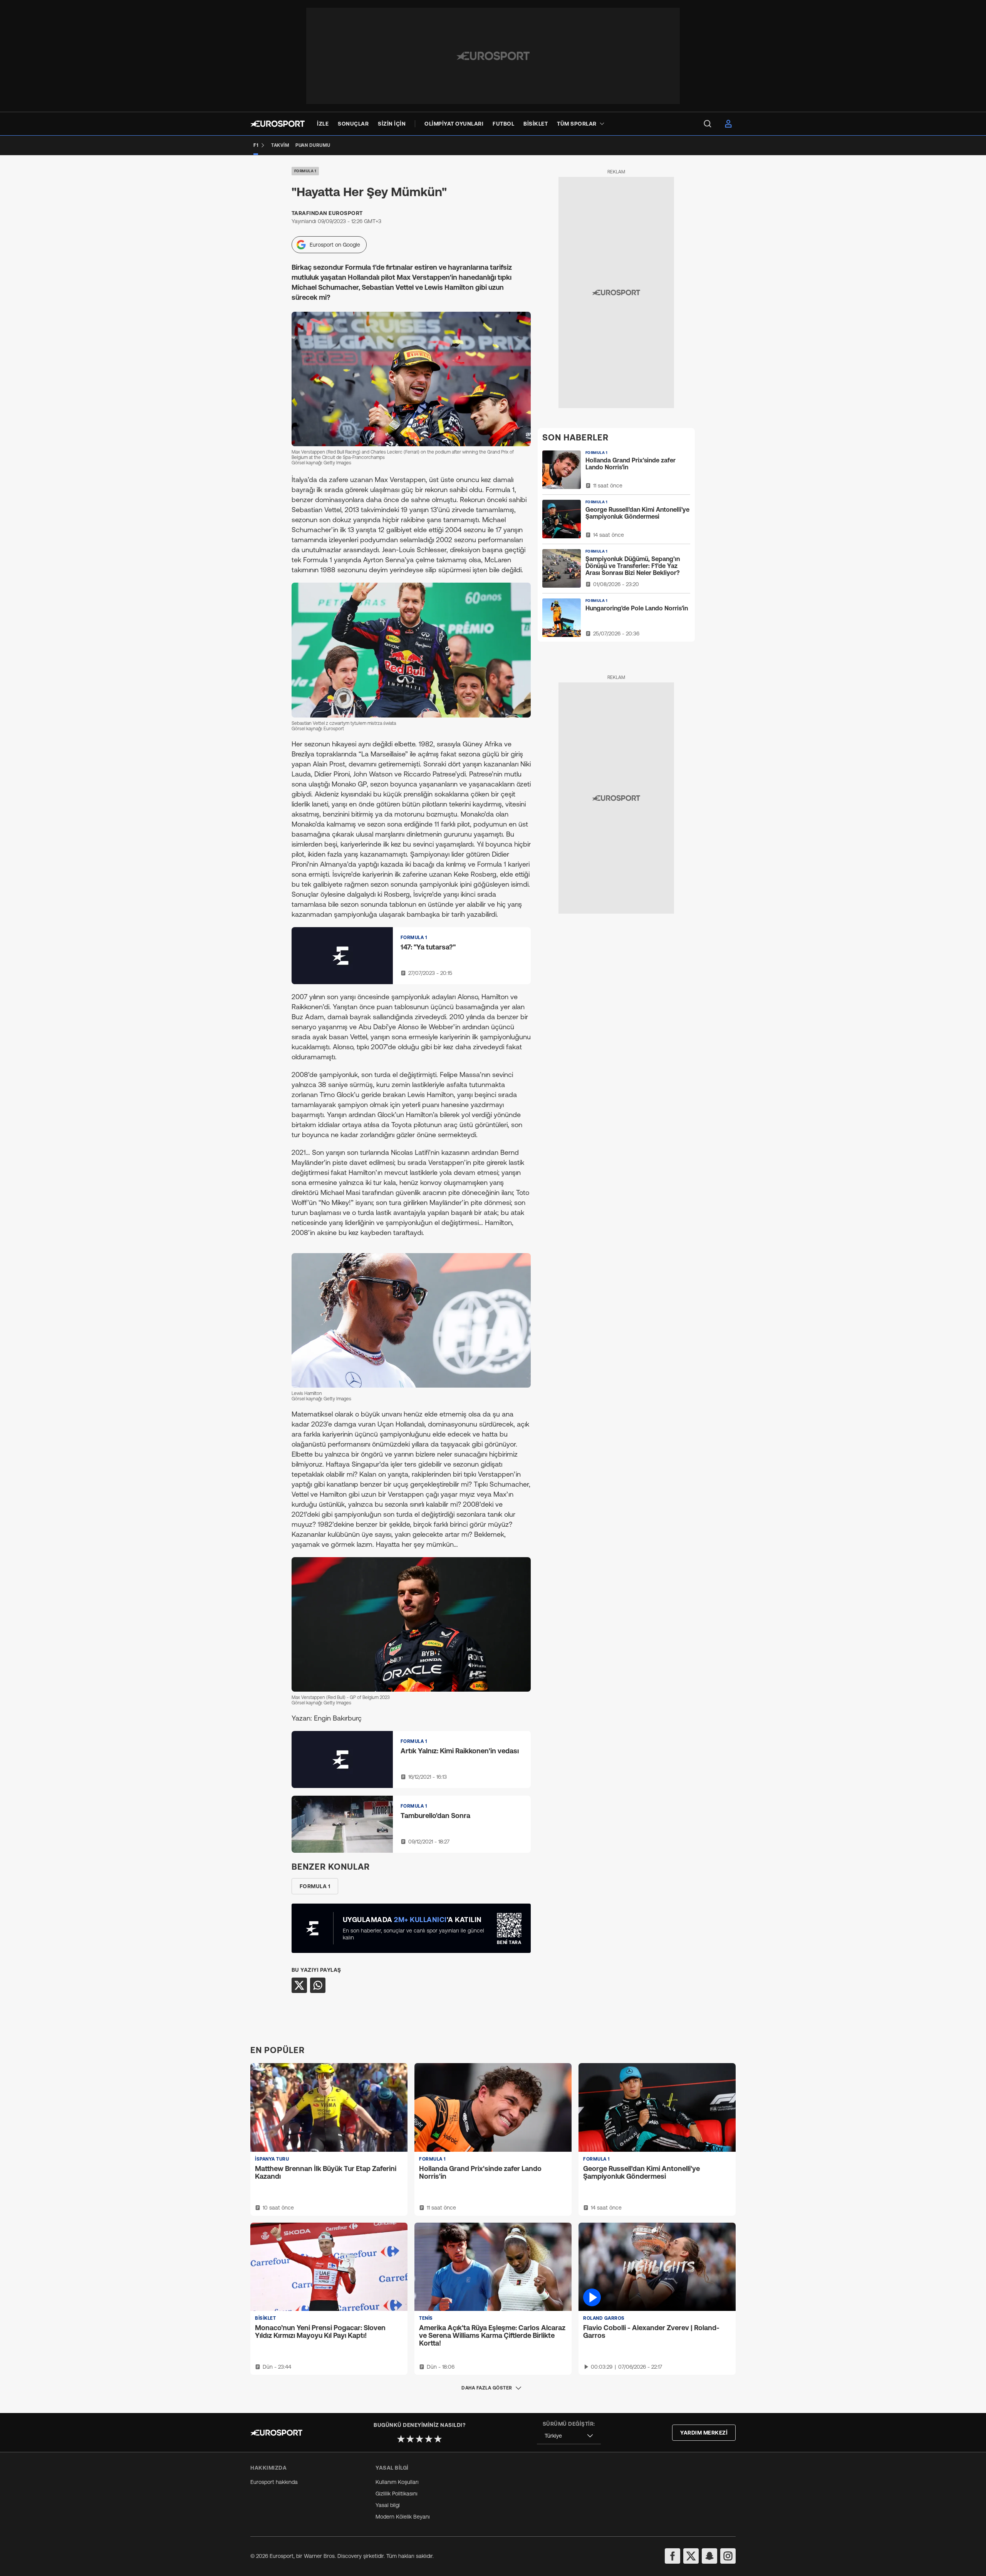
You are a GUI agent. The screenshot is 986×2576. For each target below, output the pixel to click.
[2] (410, 2439)
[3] (419, 2439)
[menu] (708, 124)
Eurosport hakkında (274, 2482)
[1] (401, 2439)
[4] (429, 2439)
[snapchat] (709, 2556)
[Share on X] (299, 1985)
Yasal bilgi (388, 2505)
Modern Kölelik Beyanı (403, 2517)
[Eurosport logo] (278, 124)
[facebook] (672, 2556)
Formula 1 (305, 171)
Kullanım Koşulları (397, 2482)
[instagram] (728, 2556)
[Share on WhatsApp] (318, 1985)
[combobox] (569, 2436)
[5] (438, 2439)
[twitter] (691, 2556)
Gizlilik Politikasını (397, 2494)
